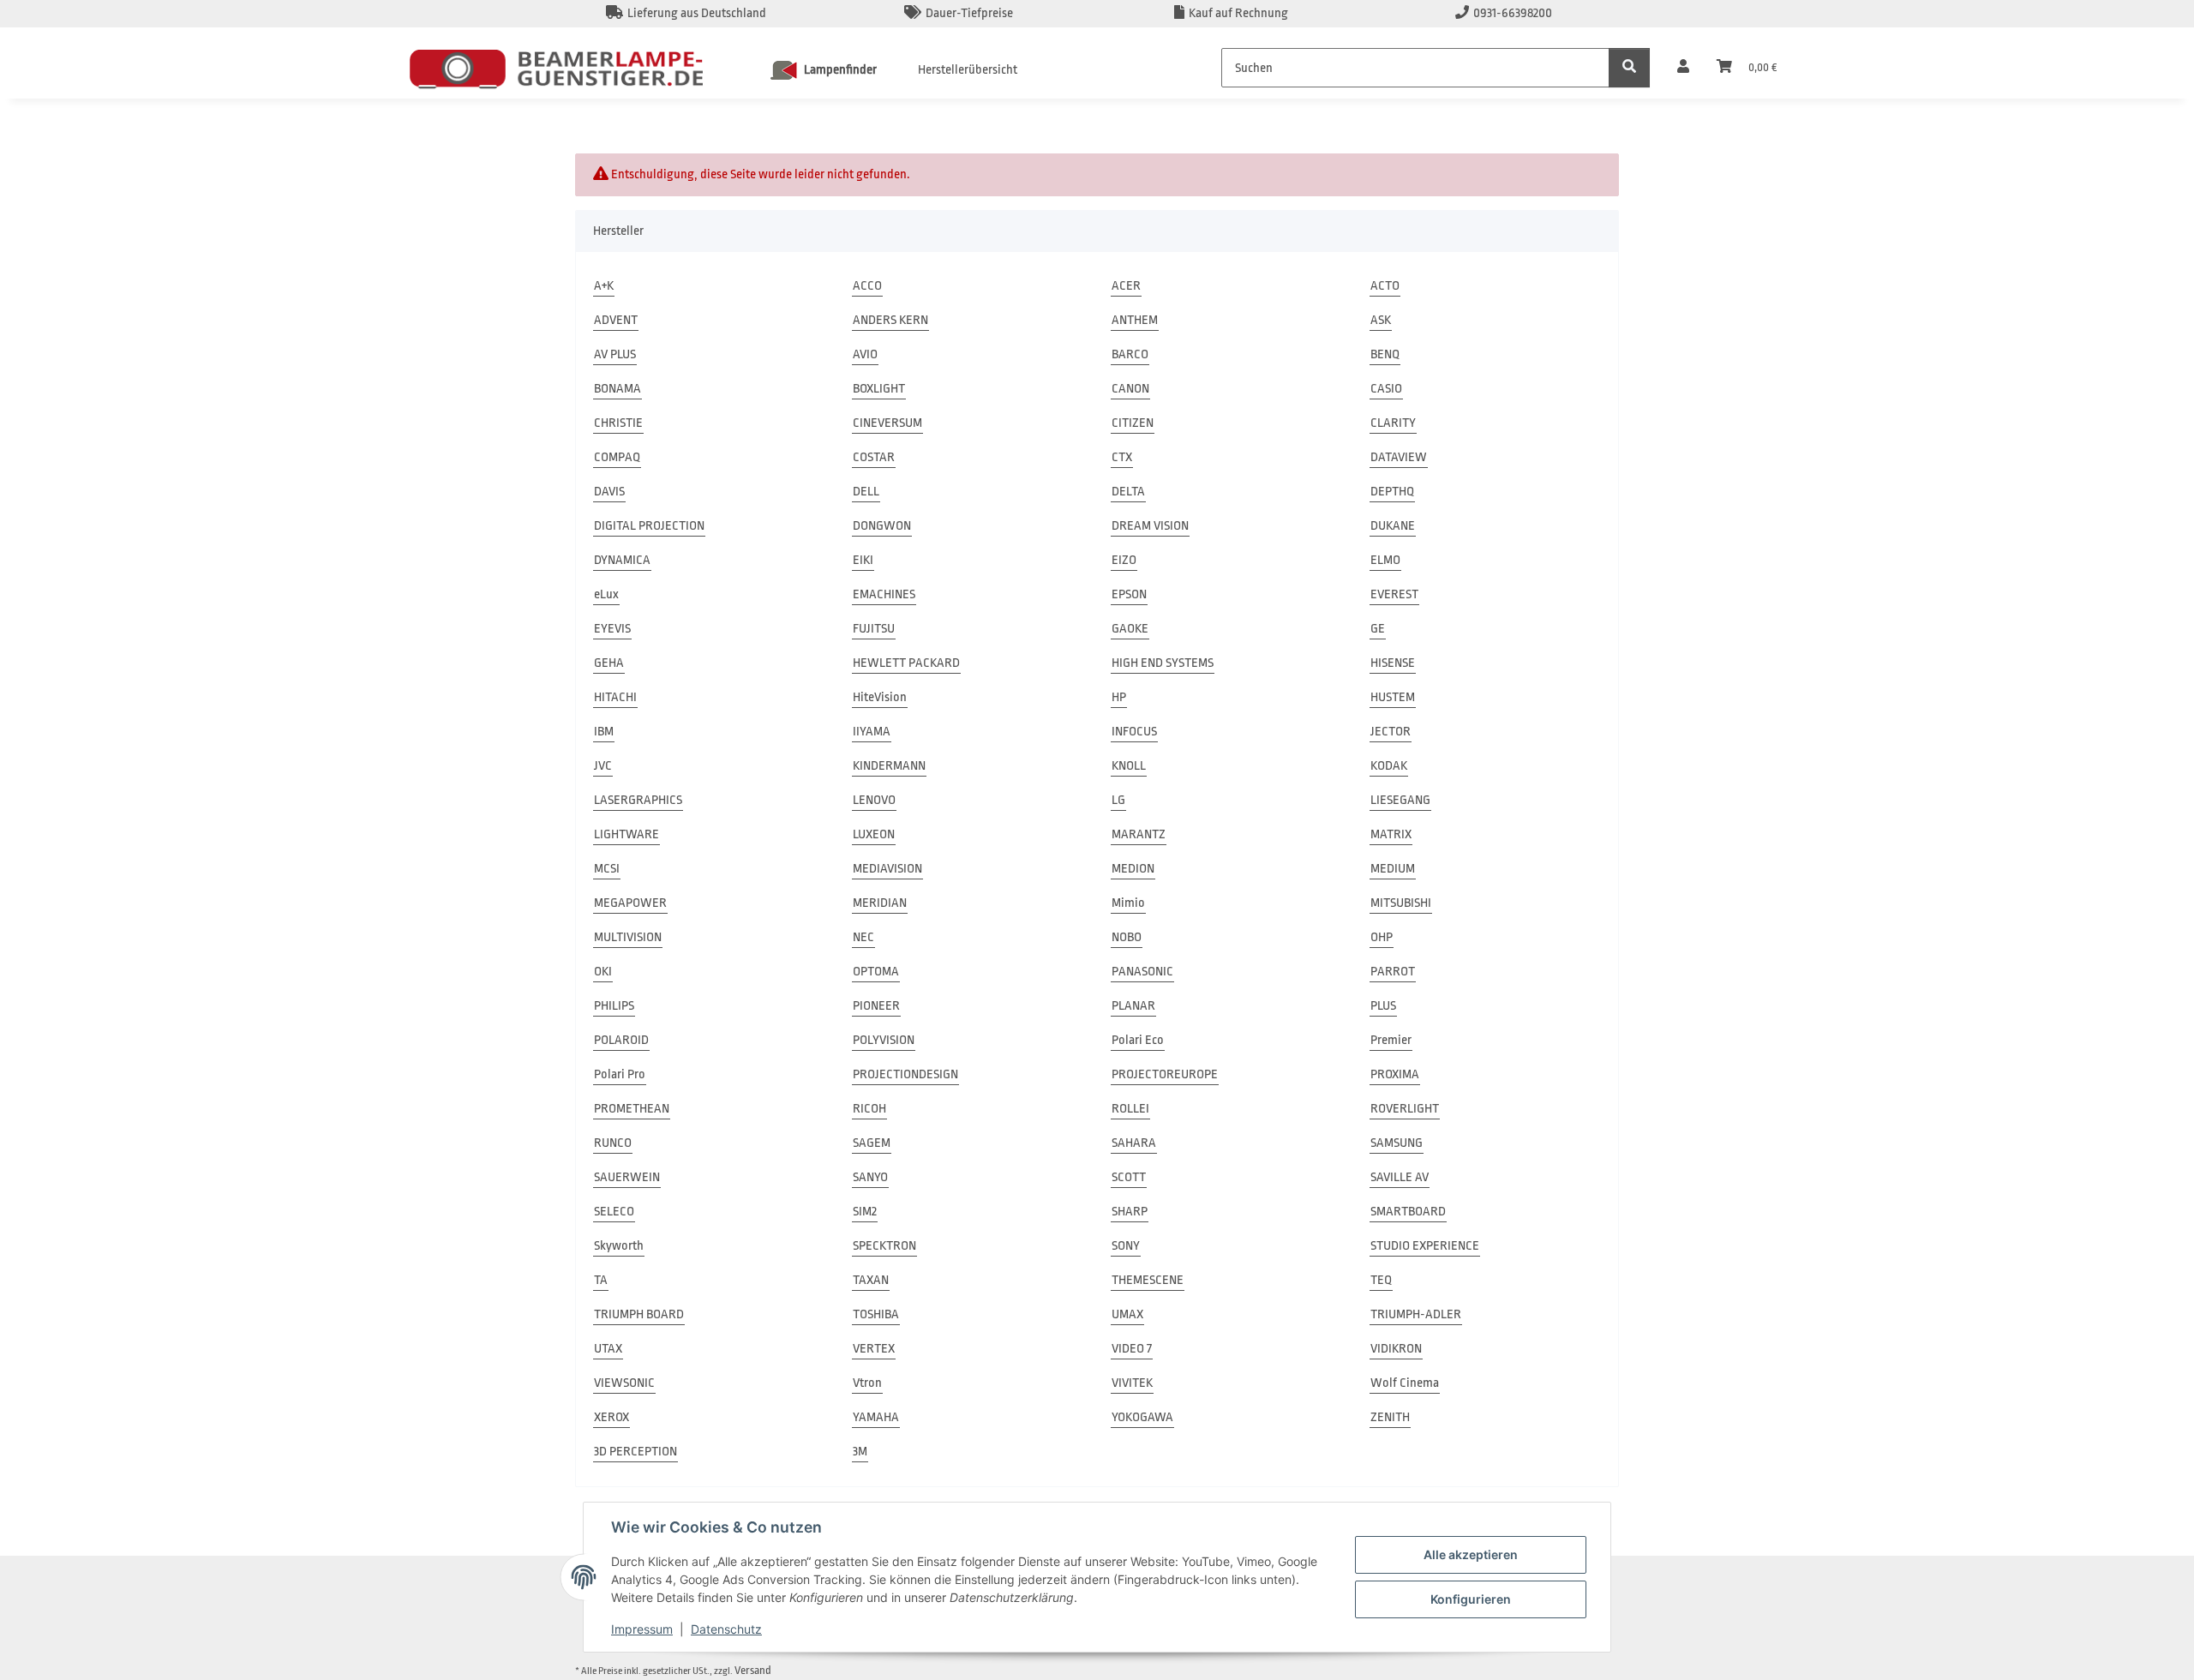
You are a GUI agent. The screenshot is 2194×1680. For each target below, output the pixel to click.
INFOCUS (1134, 732)
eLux (606, 594)
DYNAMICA (622, 560)
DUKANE (1393, 526)
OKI (603, 972)
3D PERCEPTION (635, 1452)
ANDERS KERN (890, 320)
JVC (603, 766)
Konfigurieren (1471, 1599)
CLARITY (1393, 423)
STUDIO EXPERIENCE (1425, 1246)
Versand (753, 1670)
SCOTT (1129, 1177)
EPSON (1129, 594)
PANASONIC (1142, 972)
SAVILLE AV (1400, 1177)
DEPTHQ (1392, 492)
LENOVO (874, 800)
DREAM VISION (1150, 526)
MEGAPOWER (630, 903)
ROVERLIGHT (1405, 1109)
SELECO (614, 1212)
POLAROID (621, 1040)
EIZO (1124, 560)
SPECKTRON (884, 1246)
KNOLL (1129, 766)
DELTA (1128, 492)
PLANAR (1133, 1006)
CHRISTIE (618, 423)
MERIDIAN (880, 903)
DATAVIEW (1399, 457)
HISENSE (1393, 663)
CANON (1130, 389)
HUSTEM (1393, 697)
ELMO (1385, 560)
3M (860, 1452)
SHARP (1130, 1212)
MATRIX (1391, 834)
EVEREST (1394, 594)
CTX (1122, 457)
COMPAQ (617, 457)
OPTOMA (876, 972)
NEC (863, 937)
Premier (1391, 1040)
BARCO (1130, 354)
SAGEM (872, 1143)
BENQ (1385, 354)
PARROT (1393, 972)
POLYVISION (884, 1040)
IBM (604, 732)
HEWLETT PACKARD (906, 663)
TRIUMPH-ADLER (1416, 1314)
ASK (1381, 320)
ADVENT (616, 320)
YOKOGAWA (1142, 1417)
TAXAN (871, 1280)
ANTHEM (1135, 320)
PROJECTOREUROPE (1165, 1074)
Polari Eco (1138, 1040)
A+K (604, 286)
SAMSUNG (1397, 1143)
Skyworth (619, 1246)
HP (1119, 697)
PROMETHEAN (632, 1109)
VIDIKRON (1396, 1349)
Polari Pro (620, 1074)
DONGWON (882, 526)
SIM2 (865, 1212)
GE (1378, 629)
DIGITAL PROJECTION (649, 526)
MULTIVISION (628, 937)
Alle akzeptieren (1471, 1554)
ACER (1126, 286)
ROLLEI (1130, 1109)
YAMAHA (876, 1417)
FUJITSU (874, 629)
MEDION (1133, 869)
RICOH (869, 1109)
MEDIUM (1393, 869)
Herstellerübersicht (968, 70)
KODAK (1389, 766)
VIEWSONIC (624, 1383)
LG (1118, 800)
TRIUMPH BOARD (639, 1314)
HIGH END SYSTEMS (1163, 663)
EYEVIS (612, 629)
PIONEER (876, 1006)
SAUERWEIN (627, 1177)
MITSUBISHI (1401, 903)
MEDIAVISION (887, 869)
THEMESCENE (1148, 1280)
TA (601, 1280)
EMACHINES (884, 594)
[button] (1683, 68)
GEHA (609, 663)
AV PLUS (615, 354)
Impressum (642, 1629)
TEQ (1381, 1280)
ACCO (867, 286)
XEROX (611, 1417)
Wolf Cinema (1405, 1383)
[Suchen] (1629, 68)
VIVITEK (1132, 1383)
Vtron (867, 1383)
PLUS (1383, 1006)
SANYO (870, 1177)
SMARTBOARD (1408, 1212)
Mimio (1128, 903)
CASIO (1386, 389)
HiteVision (880, 697)
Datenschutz (726, 1629)
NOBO (1127, 937)
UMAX (1127, 1314)
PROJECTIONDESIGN (905, 1074)
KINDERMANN (889, 766)
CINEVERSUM (887, 423)
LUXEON (874, 834)
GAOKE (1130, 629)
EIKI (863, 560)
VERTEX (874, 1349)
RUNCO (613, 1143)
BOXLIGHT (879, 389)
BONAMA (617, 389)
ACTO (1385, 286)
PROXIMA (1395, 1074)
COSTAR (874, 457)
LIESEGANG (1400, 800)
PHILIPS (614, 1006)
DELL (866, 492)
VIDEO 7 (1132, 1349)
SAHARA (1134, 1143)
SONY (1126, 1246)
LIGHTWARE (626, 834)
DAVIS (609, 492)
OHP (1382, 937)
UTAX (608, 1349)
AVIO (865, 354)
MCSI (607, 869)
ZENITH (1390, 1417)
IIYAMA (872, 732)
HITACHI (615, 697)
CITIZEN (1133, 423)
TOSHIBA (876, 1314)
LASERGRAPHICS (638, 800)
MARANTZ (1139, 834)
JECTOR (1391, 732)
